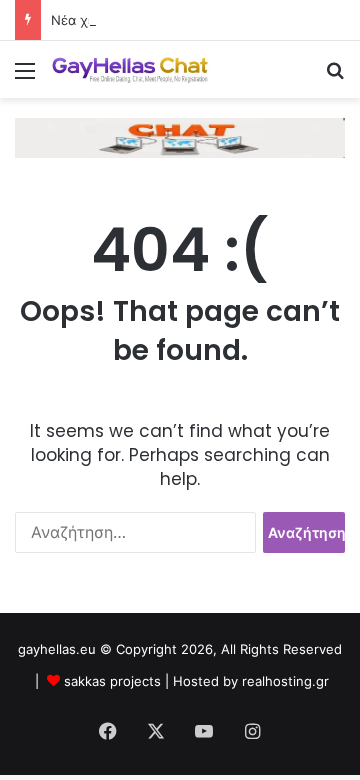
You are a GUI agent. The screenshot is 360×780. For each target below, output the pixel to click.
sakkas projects (112, 681)
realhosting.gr (285, 681)
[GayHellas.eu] (130, 69)
